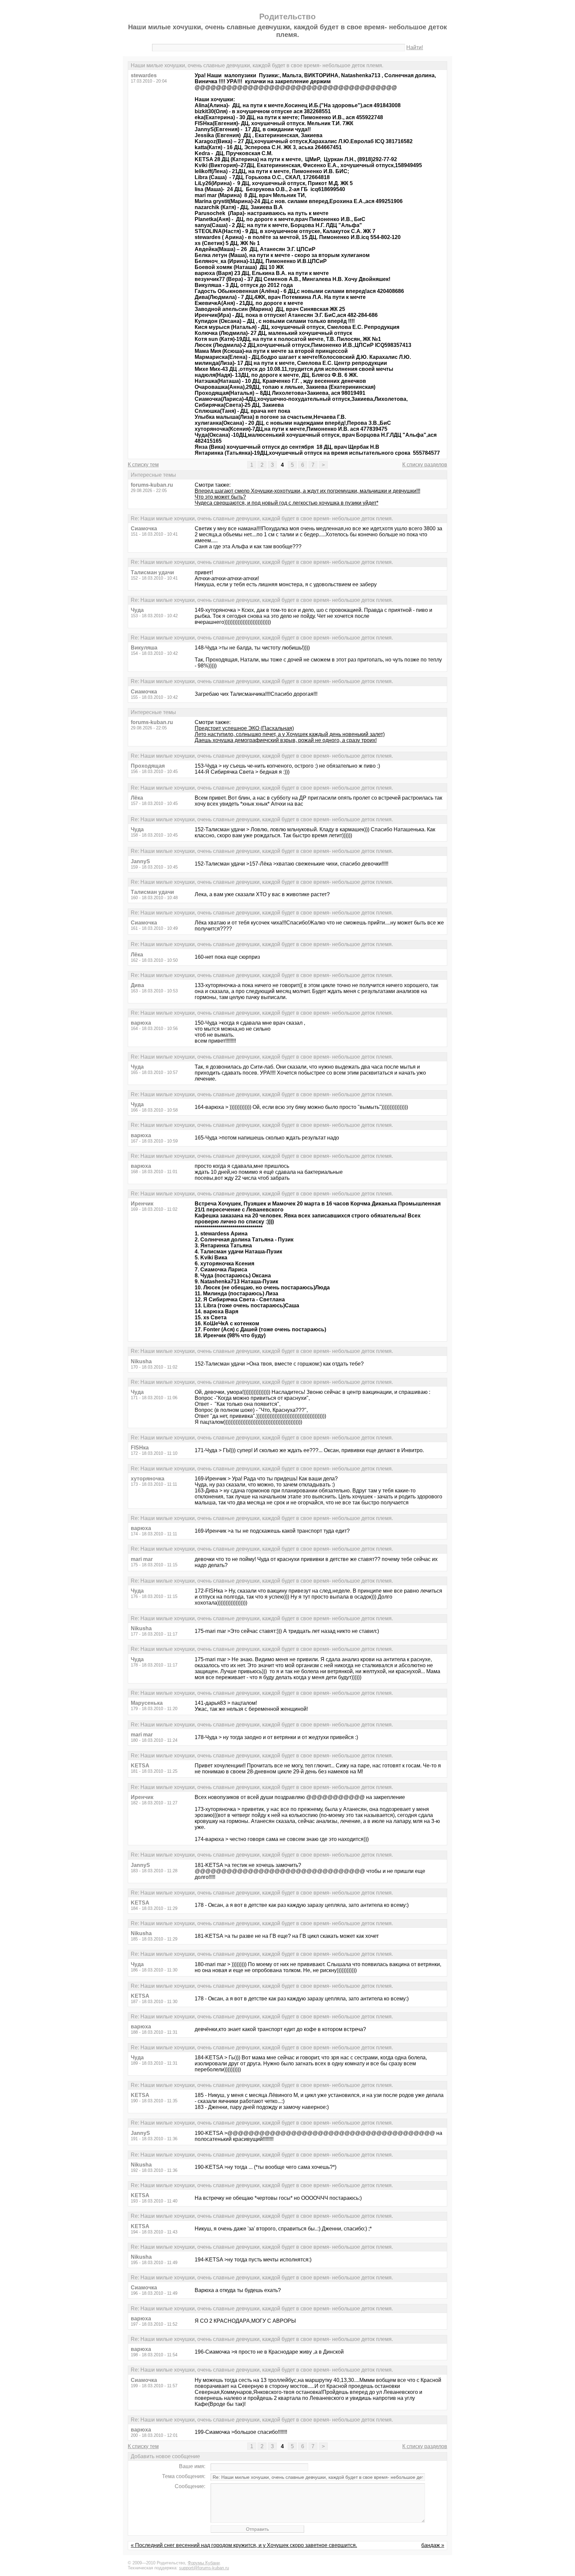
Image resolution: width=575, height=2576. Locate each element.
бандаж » (433, 2545)
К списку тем (143, 465)
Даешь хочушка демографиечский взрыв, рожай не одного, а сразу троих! (286, 740)
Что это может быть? (220, 497)
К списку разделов (425, 465)
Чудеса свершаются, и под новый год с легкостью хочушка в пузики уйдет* (287, 503)
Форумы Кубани (204, 2563)
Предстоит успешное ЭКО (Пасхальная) (244, 728)
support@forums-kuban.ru (204, 2568)
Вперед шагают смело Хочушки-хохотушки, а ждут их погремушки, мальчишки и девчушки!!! (307, 491)
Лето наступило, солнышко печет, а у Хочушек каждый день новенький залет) (290, 734)
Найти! (415, 47)
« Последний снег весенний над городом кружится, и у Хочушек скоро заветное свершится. (244, 2545)
